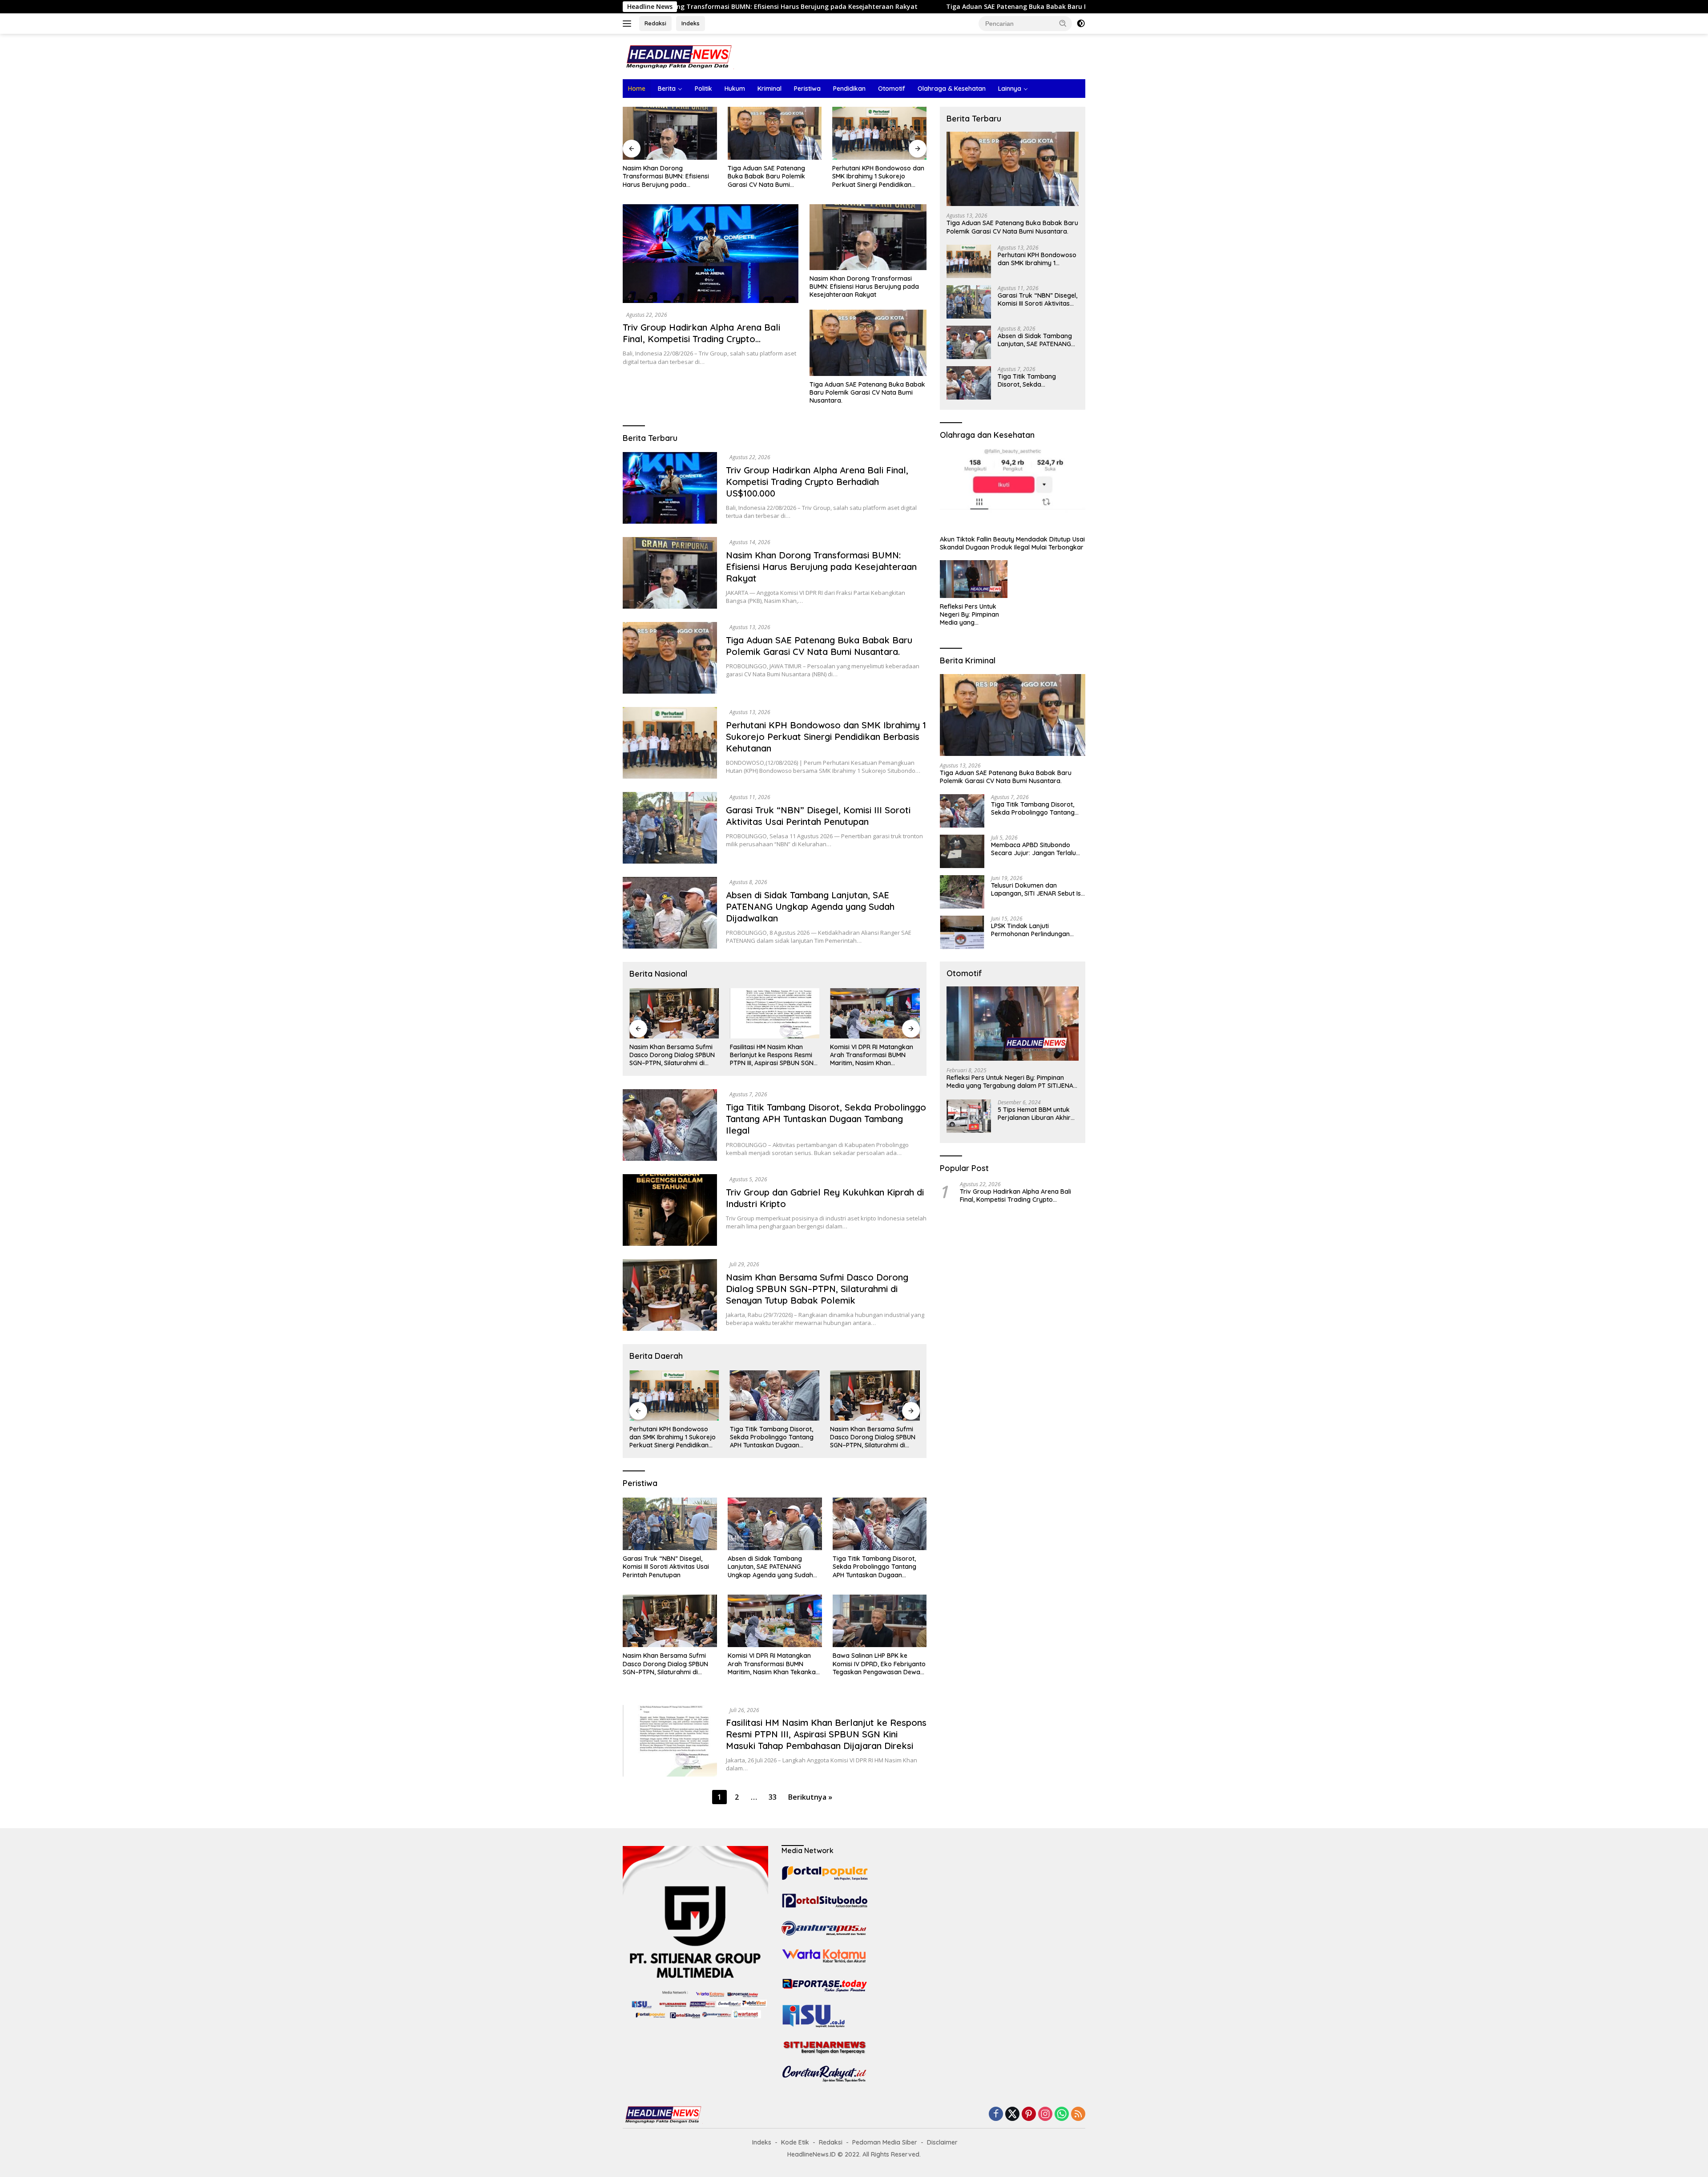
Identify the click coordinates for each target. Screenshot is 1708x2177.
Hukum (735, 89)
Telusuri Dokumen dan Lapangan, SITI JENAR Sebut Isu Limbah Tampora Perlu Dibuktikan (1038, 889)
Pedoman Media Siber (885, 2142)
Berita (667, 89)
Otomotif (892, 89)
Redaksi (655, 23)
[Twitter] (1012, 2114)
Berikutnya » (810, 1797)
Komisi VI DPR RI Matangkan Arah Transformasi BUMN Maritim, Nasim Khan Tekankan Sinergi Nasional (771, 1055)
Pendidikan (849, 89)
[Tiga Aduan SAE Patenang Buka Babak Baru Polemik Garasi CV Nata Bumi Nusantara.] (670, 133)
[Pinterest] (1029, 2114)
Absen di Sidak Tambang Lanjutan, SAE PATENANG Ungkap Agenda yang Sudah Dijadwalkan (810, 907)
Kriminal (769, 89)
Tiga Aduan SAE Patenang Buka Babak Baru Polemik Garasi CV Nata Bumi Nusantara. (809, 7)
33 (773, 1797)
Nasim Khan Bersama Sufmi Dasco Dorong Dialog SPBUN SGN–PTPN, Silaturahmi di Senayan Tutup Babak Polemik (817, 1289)
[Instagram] (1045, 2114)
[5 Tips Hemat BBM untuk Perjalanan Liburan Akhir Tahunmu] (969, 1116)
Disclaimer (942, 2142)
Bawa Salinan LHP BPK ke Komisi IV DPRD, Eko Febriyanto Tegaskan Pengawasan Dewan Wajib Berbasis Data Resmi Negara (873, 1055)
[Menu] (629, 24)
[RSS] (1078, 2114)
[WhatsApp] (1062, 2114)
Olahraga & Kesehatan (952, 89)
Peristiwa (807, 89)
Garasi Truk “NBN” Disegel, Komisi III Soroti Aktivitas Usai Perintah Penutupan (875, 176)
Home (637, 89)
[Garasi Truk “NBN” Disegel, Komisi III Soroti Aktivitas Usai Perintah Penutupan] (879, 133)
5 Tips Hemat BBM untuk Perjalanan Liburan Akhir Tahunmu (1034, 1114)
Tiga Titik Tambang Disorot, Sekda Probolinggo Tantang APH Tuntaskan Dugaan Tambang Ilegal (826, 1119)
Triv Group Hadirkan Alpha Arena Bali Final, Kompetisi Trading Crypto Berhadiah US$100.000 (701, 339)
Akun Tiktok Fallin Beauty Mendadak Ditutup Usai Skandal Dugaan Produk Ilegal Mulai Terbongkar (1012, 543)
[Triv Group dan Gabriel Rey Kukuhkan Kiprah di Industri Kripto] (670, 1210)
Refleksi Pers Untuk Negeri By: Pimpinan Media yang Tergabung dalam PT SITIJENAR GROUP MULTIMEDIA (971, 615)
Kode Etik (795, 2142)
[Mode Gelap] (1081, 24)
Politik (703, 89)
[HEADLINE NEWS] (678, 56)
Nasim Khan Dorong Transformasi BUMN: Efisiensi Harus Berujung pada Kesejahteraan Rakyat (864, 287)
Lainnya (1010, 89)
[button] (1063, 23)
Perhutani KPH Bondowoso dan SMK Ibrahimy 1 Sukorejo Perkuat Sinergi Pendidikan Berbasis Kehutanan (774, 176)
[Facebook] (996, 2114)
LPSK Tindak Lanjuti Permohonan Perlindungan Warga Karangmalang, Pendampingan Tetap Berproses (1030, 930)
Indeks (691, 23)
